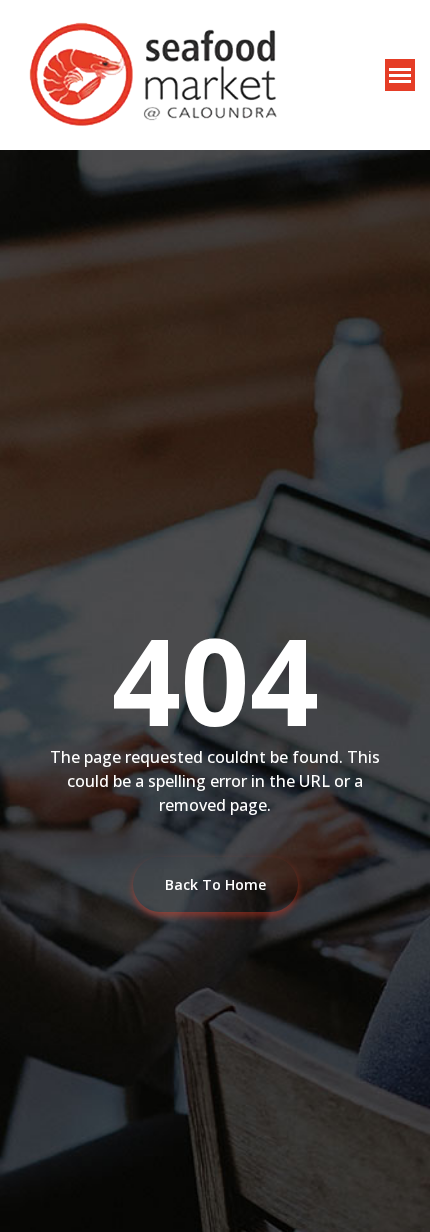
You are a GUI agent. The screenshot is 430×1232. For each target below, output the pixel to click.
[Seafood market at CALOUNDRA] (152, 75)
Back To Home (215, 884)
